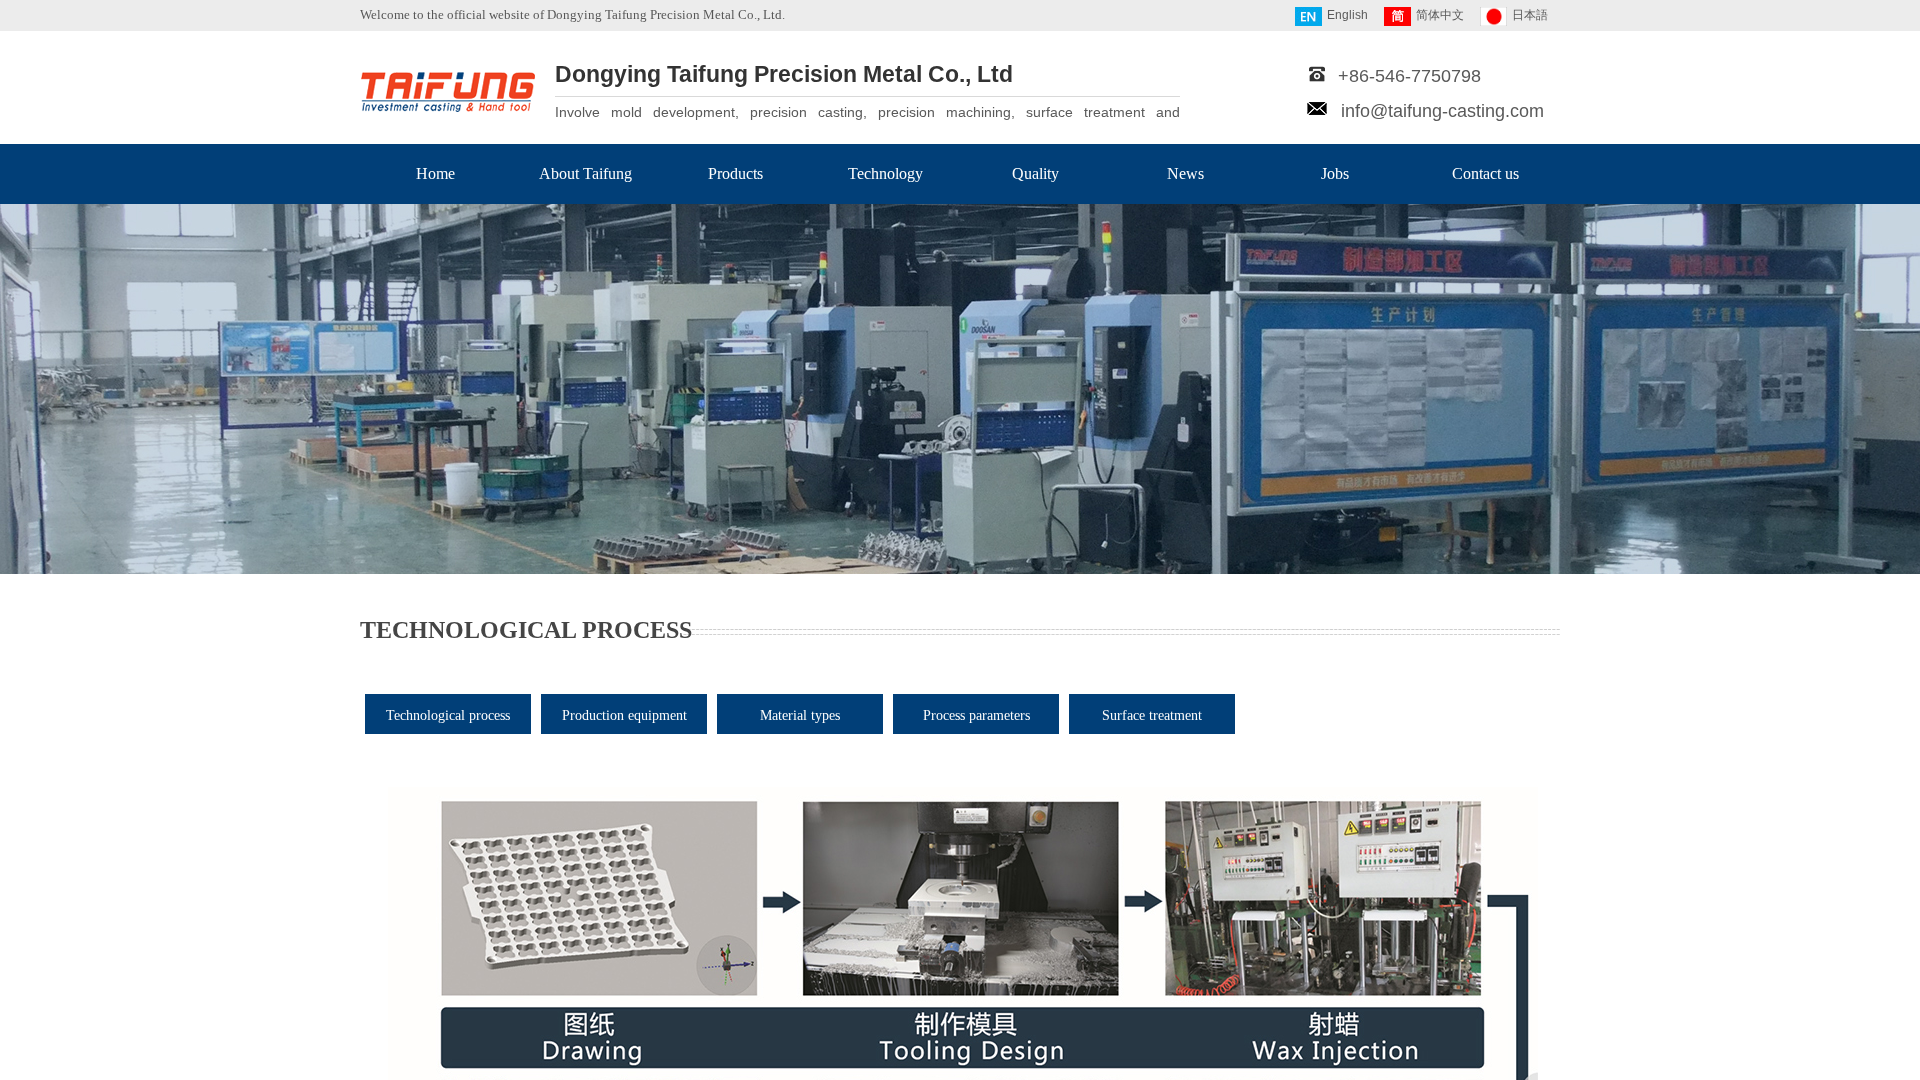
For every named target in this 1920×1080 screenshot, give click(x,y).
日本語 (1530, 15)
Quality (1035, 173)
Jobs (1335, 173)
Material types (800, 715)
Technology (885, 173)
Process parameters (976, 715)
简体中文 (1440, 15)
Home (435, 173)
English (1347, 15)
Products (735, 173)
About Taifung (585, 173)
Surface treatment (1152, 715)
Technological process (448, 715)
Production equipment (624, 715)
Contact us (1485, 173)
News (1185, 173)
